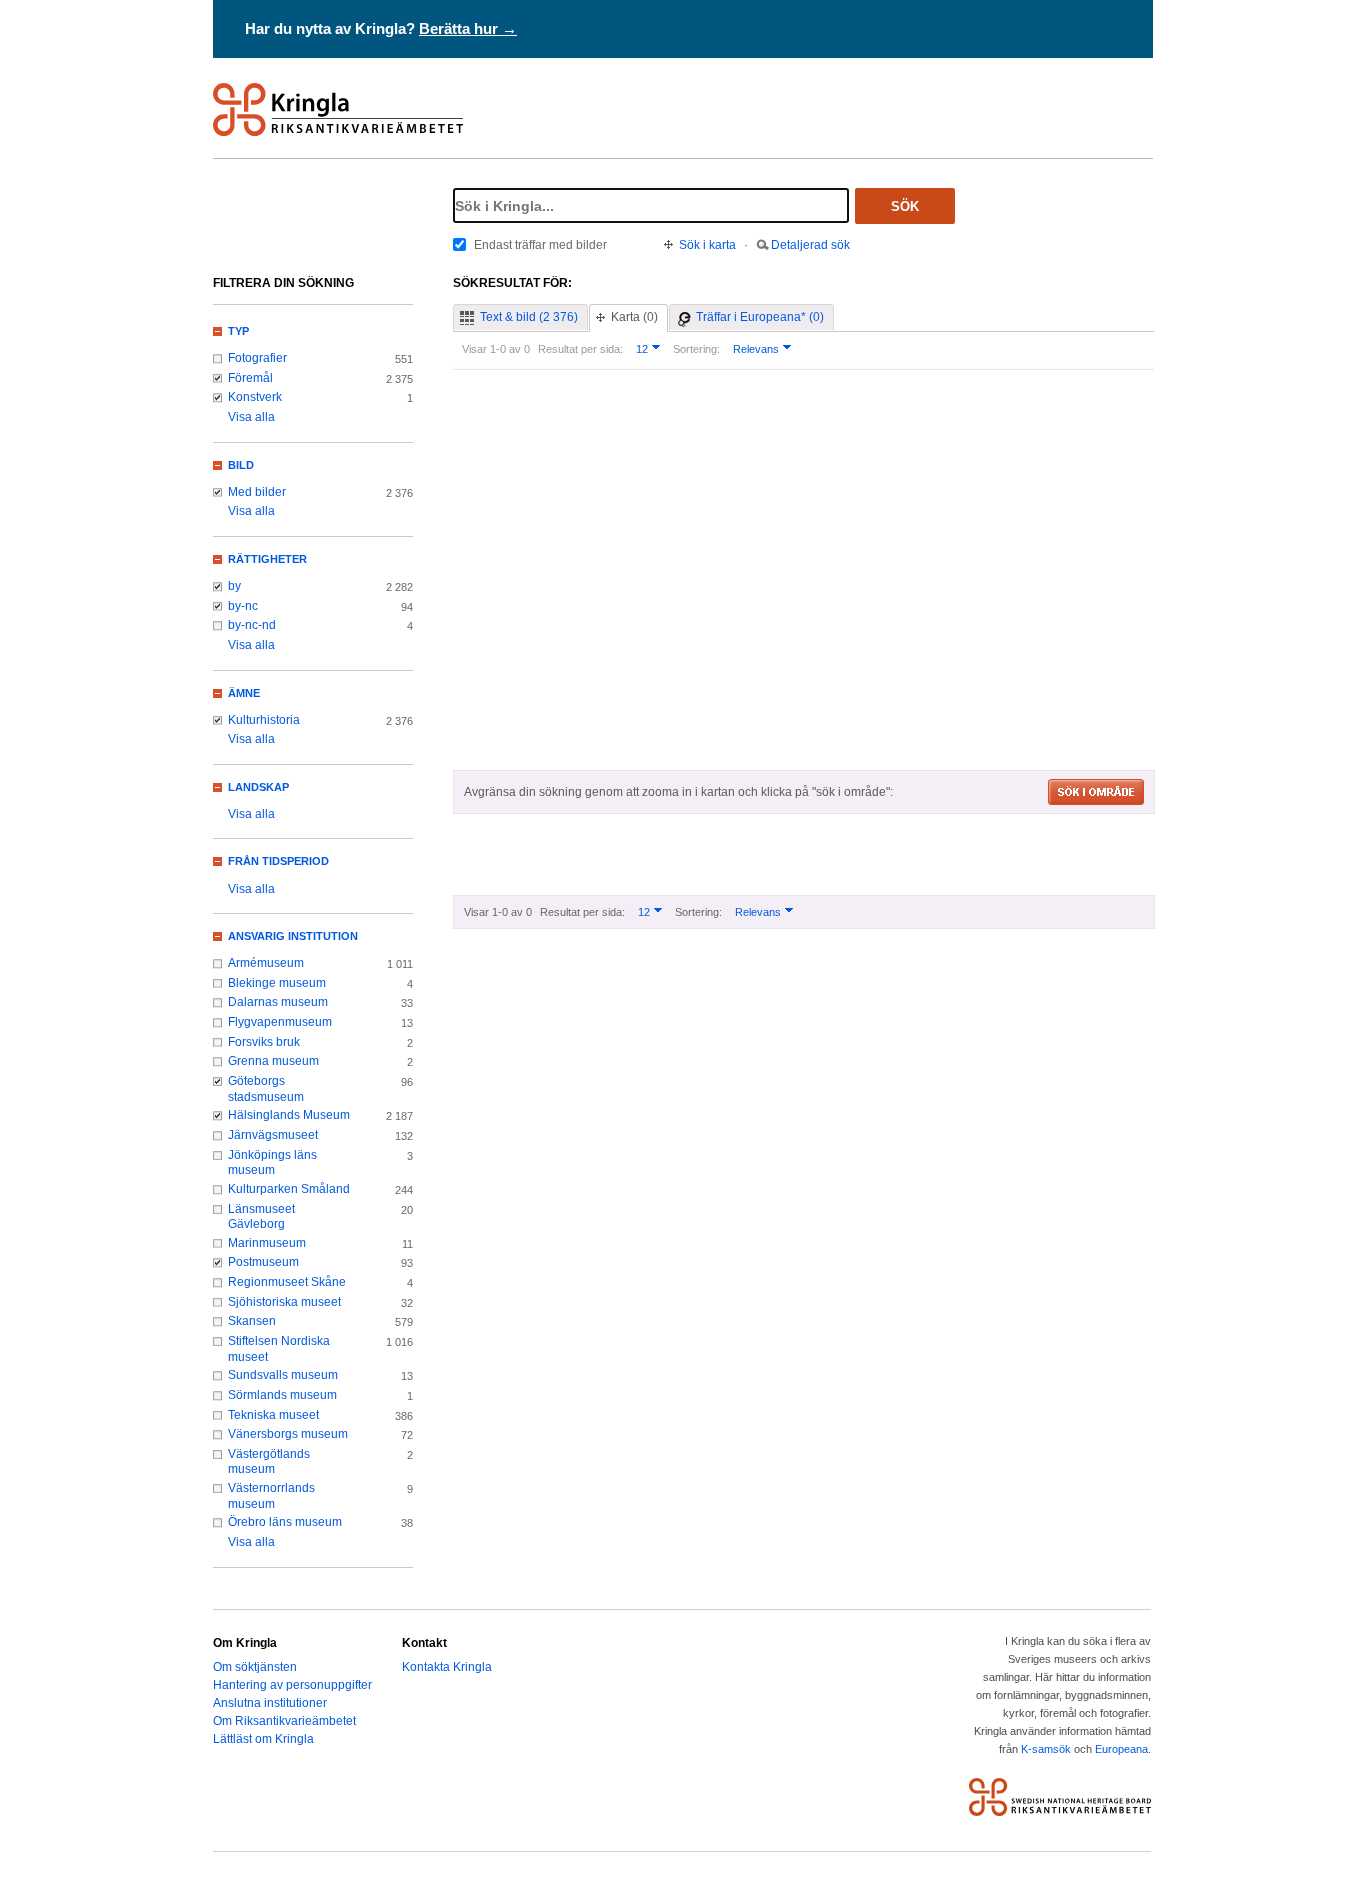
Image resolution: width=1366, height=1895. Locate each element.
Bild (241, 465)
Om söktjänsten (255, 1667)
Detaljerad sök (810, 245)
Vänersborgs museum (288, 1434)
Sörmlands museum (282, 1395)
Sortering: (696, 349)
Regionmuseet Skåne (287, 1282)
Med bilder (257, 492)
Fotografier (257, 358)
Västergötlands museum (269, 1462)
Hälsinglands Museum (289, 1115)
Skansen (252, 1321)
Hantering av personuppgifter (292, 1685)
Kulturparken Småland (289, 1189)
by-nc (243, 606)
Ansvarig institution (293, 936)
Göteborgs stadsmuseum (266, 1089)
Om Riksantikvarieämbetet (284, 1721)
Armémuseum (266, 963)
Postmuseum (263, 1262)
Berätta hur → (468, 28)
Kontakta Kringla (447, 1667)
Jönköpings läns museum (272, 1163)
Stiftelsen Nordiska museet (279, 1349)
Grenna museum (273, 1061)
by (234, 586)
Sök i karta (707, 245)
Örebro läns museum (285, 1522)
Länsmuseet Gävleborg (261, 1217)
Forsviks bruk (264, 1042)
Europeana (1121, 1749)
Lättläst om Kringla (263, 1739)
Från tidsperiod (278, 861)
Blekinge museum (277, 983)
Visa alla (251, 417)
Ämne (244, 693)
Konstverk (255, 397)
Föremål (250, 378)
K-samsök (1046, 1749)
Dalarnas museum (278, 1002)
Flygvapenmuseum (280, 1022)
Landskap (258, 787)
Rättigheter (267, 559)
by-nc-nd (252, 625)
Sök (905, 206)
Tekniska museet (273, 1415)
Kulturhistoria (264, 720)
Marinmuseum (267, 1243)
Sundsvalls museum (283, 1375)
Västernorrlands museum (271, 1496)
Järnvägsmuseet (273, 1135)
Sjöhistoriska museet (284, 1302)
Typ (238, 331)
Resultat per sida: (580, 349)
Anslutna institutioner (270, 1703)
